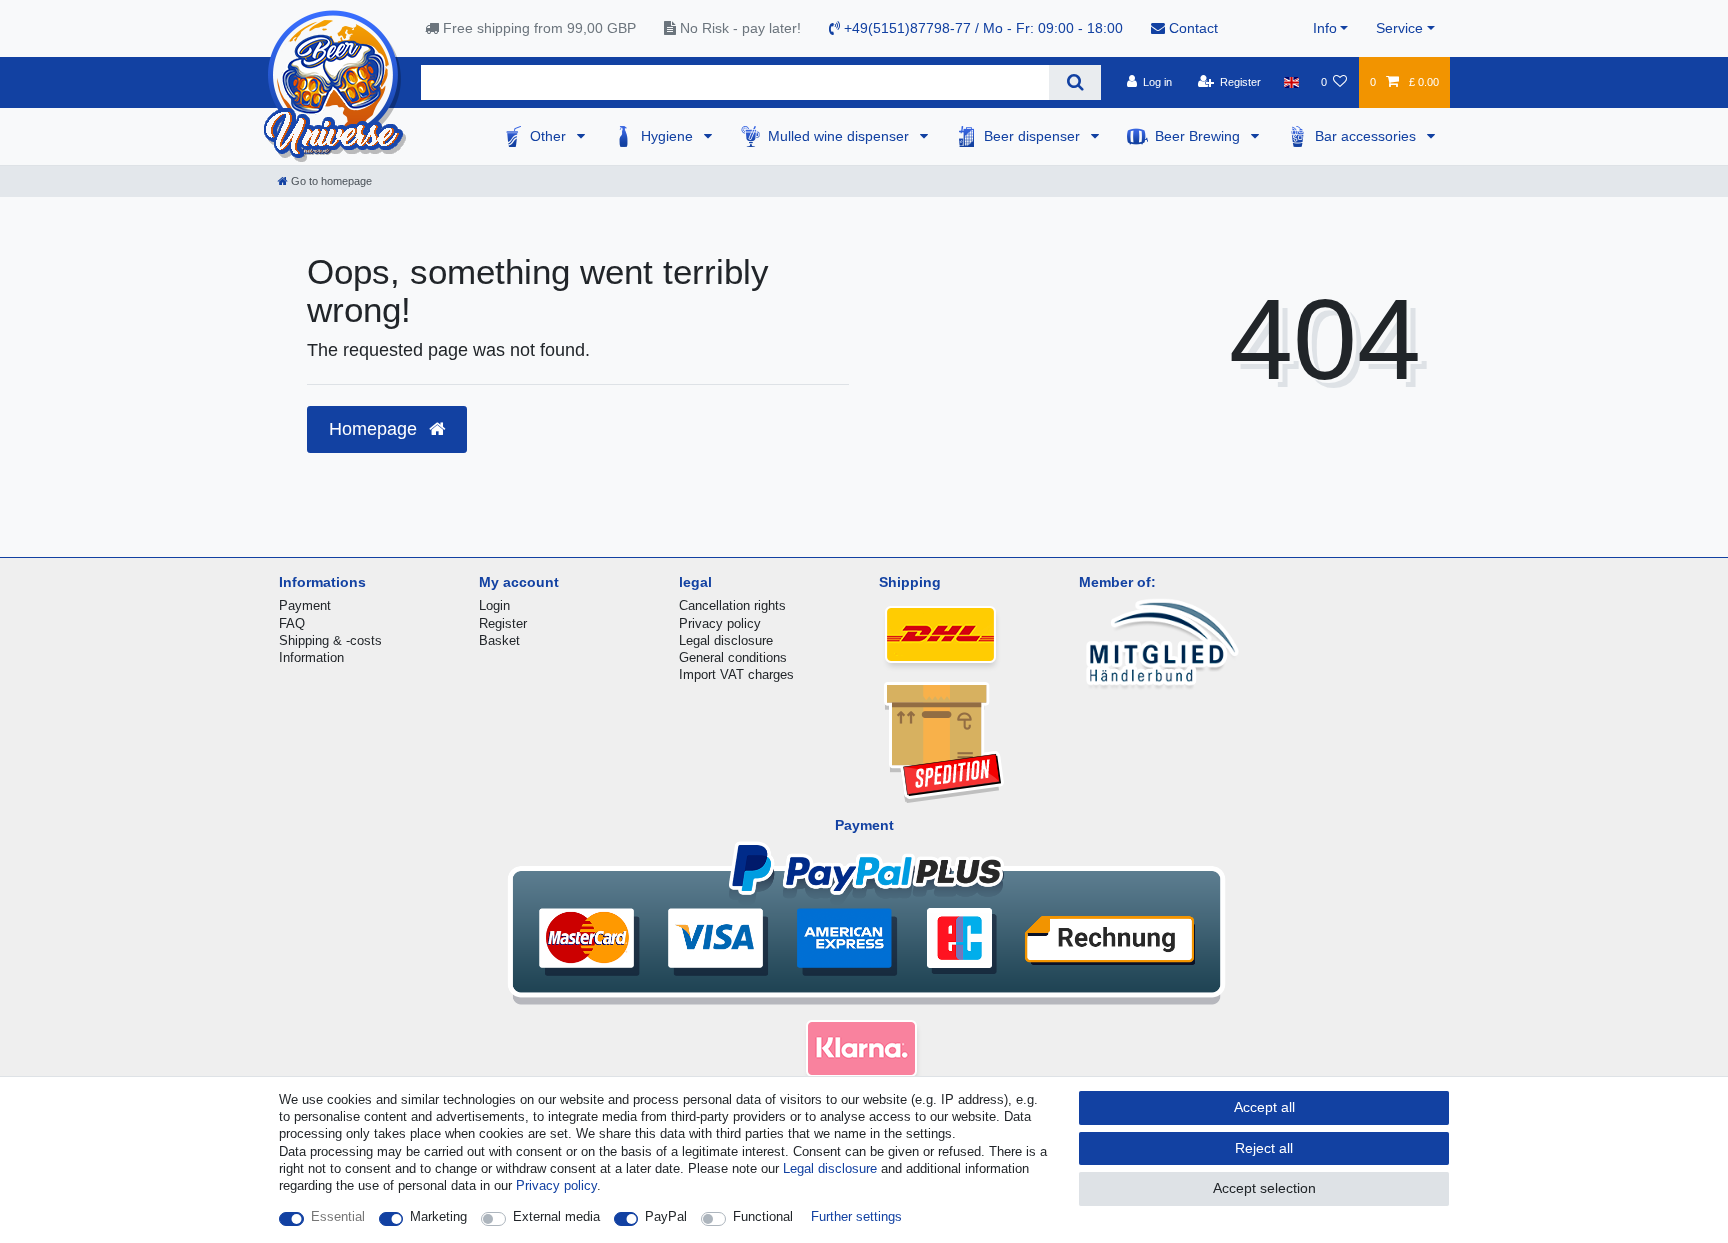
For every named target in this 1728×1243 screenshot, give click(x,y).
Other (550, 136)
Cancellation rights (732, 605)
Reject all (1264, 1148)
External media (556, 1216)
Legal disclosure (726, 640)
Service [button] (1399, 28)
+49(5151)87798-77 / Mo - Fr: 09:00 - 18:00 (981, 28)
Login (494, 605)
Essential (338, 1216)
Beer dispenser (1034, 136)
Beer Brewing (1199, 136)
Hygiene (669, 136)
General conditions (733, 657)
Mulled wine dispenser (840, 136)
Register (503, 623)
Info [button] (1325, 28)
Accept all (1264, 1107)
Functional (763, 1216)
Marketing (438, 1216)
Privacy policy (720, 623)
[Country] (1290, 82)
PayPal (666, 1216)
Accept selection (1264, 1188)
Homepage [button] (375, 429)
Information (311, 657)
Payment (305, 605)
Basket (499, 640)
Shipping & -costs (330, 640)
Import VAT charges (736, 674)
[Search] (1074, 82)
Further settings (856, 1216)
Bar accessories (1367, 136)
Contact (1191, 28)
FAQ (292, 623)
